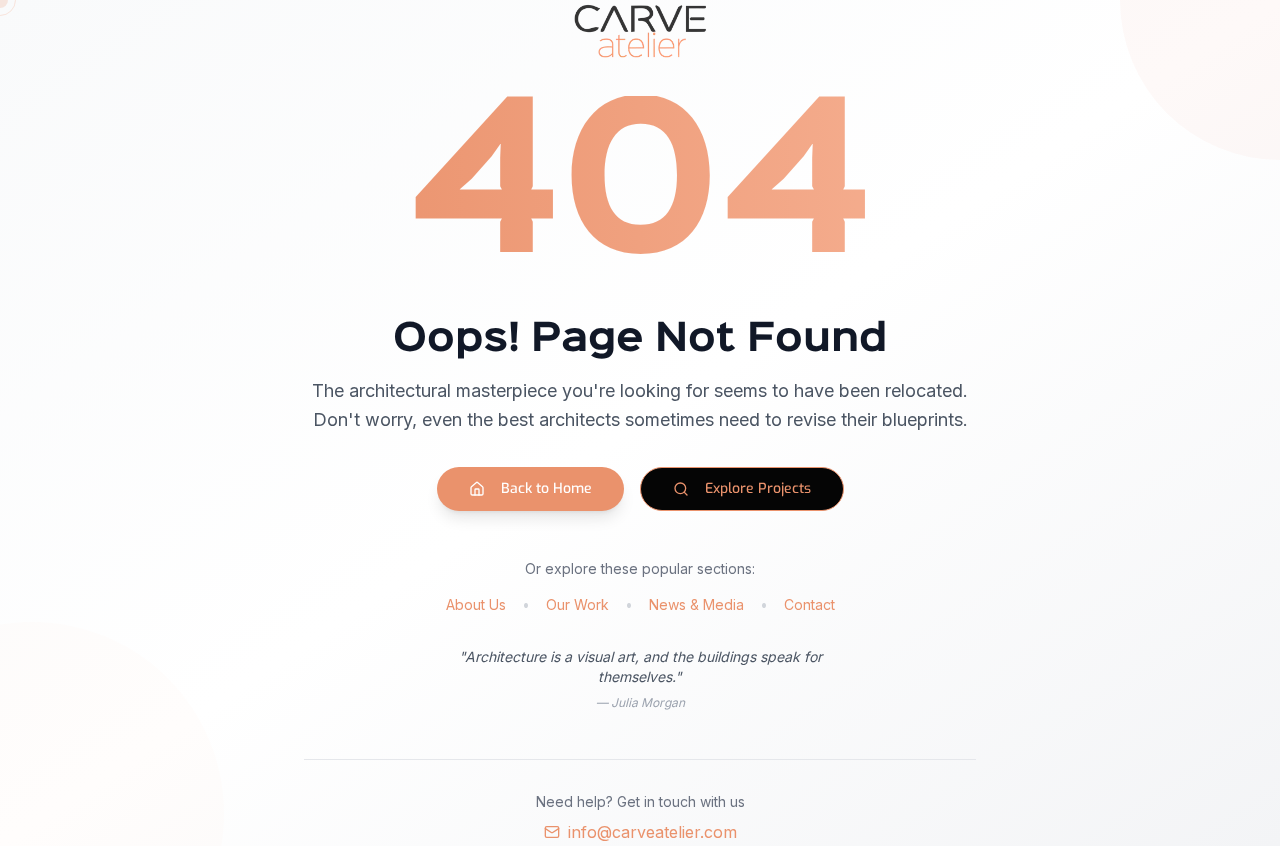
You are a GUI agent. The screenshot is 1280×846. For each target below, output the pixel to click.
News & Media (696, 604)
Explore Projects (758, 488)
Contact (809, 604)
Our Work (577, 604)
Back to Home (546, 488)
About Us (476, 604)
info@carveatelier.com (652, 832)
